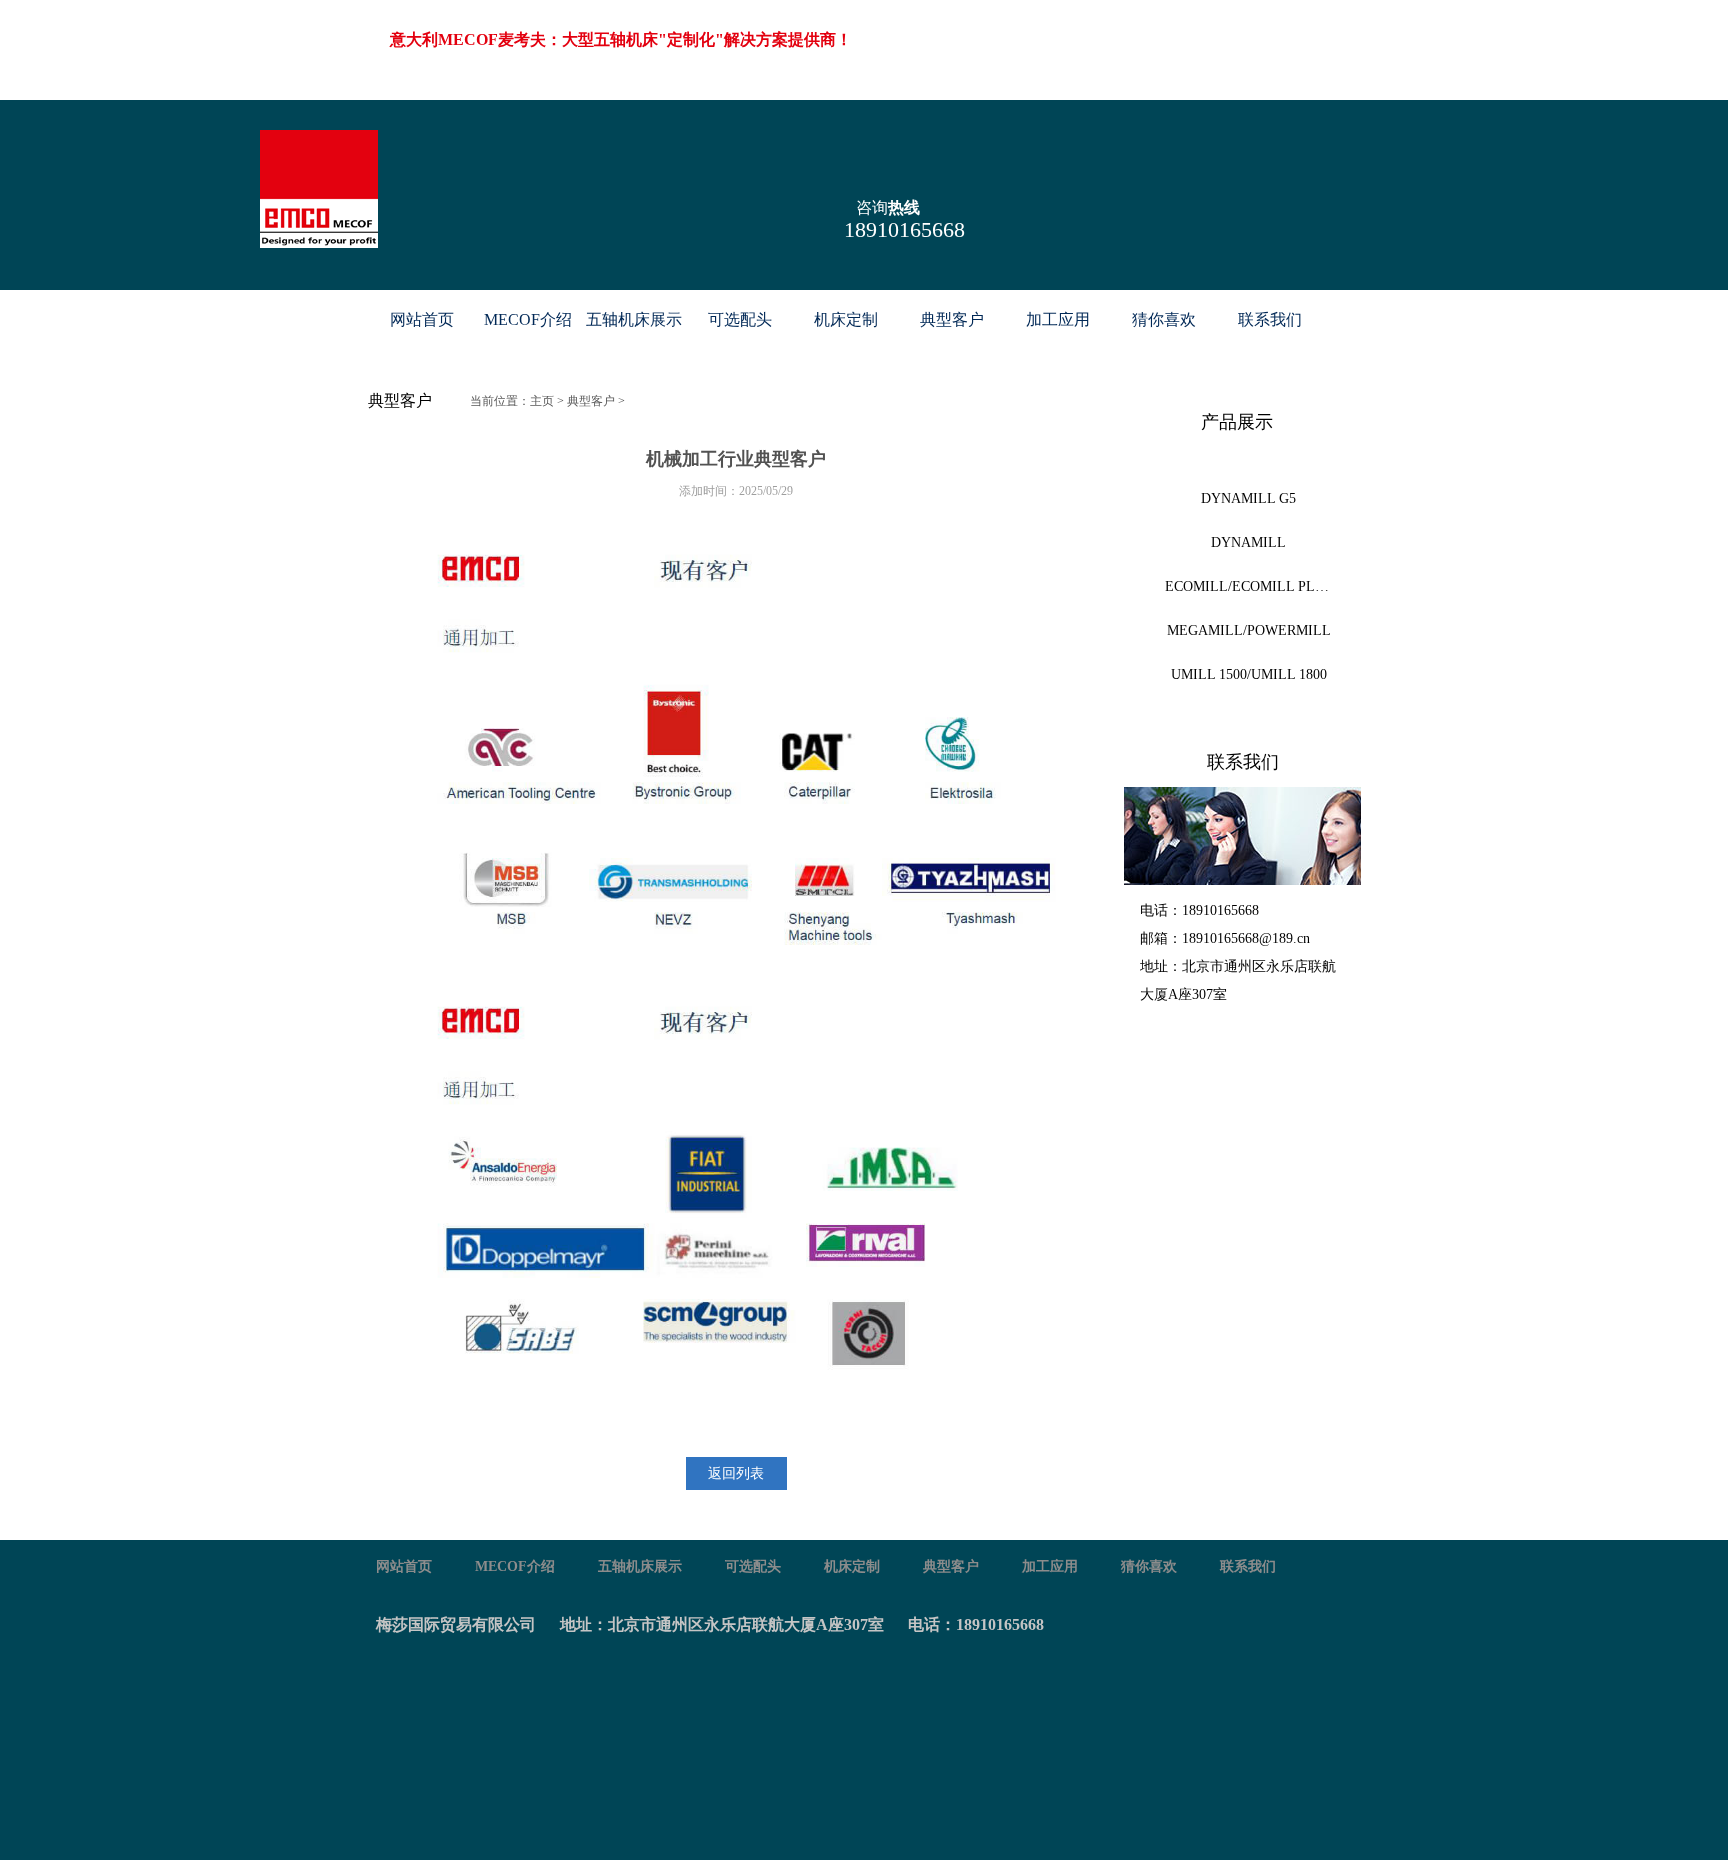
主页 (542, 401)
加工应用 (1058, 319)
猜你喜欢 (1164, 319)
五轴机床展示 (634, 319)
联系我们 (1270, 319)
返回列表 (736, 1473)
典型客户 (952, 319)
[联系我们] (1242, 836)
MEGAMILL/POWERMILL (1249, 630)
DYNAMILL (1248, 542)
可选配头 (740, 319)
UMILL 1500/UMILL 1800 (1249, 674)
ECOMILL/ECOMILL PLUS (1249, 586)
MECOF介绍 (528, 319)
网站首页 (422, 319)
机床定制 (846, 319)
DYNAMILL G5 (1248, 498)
